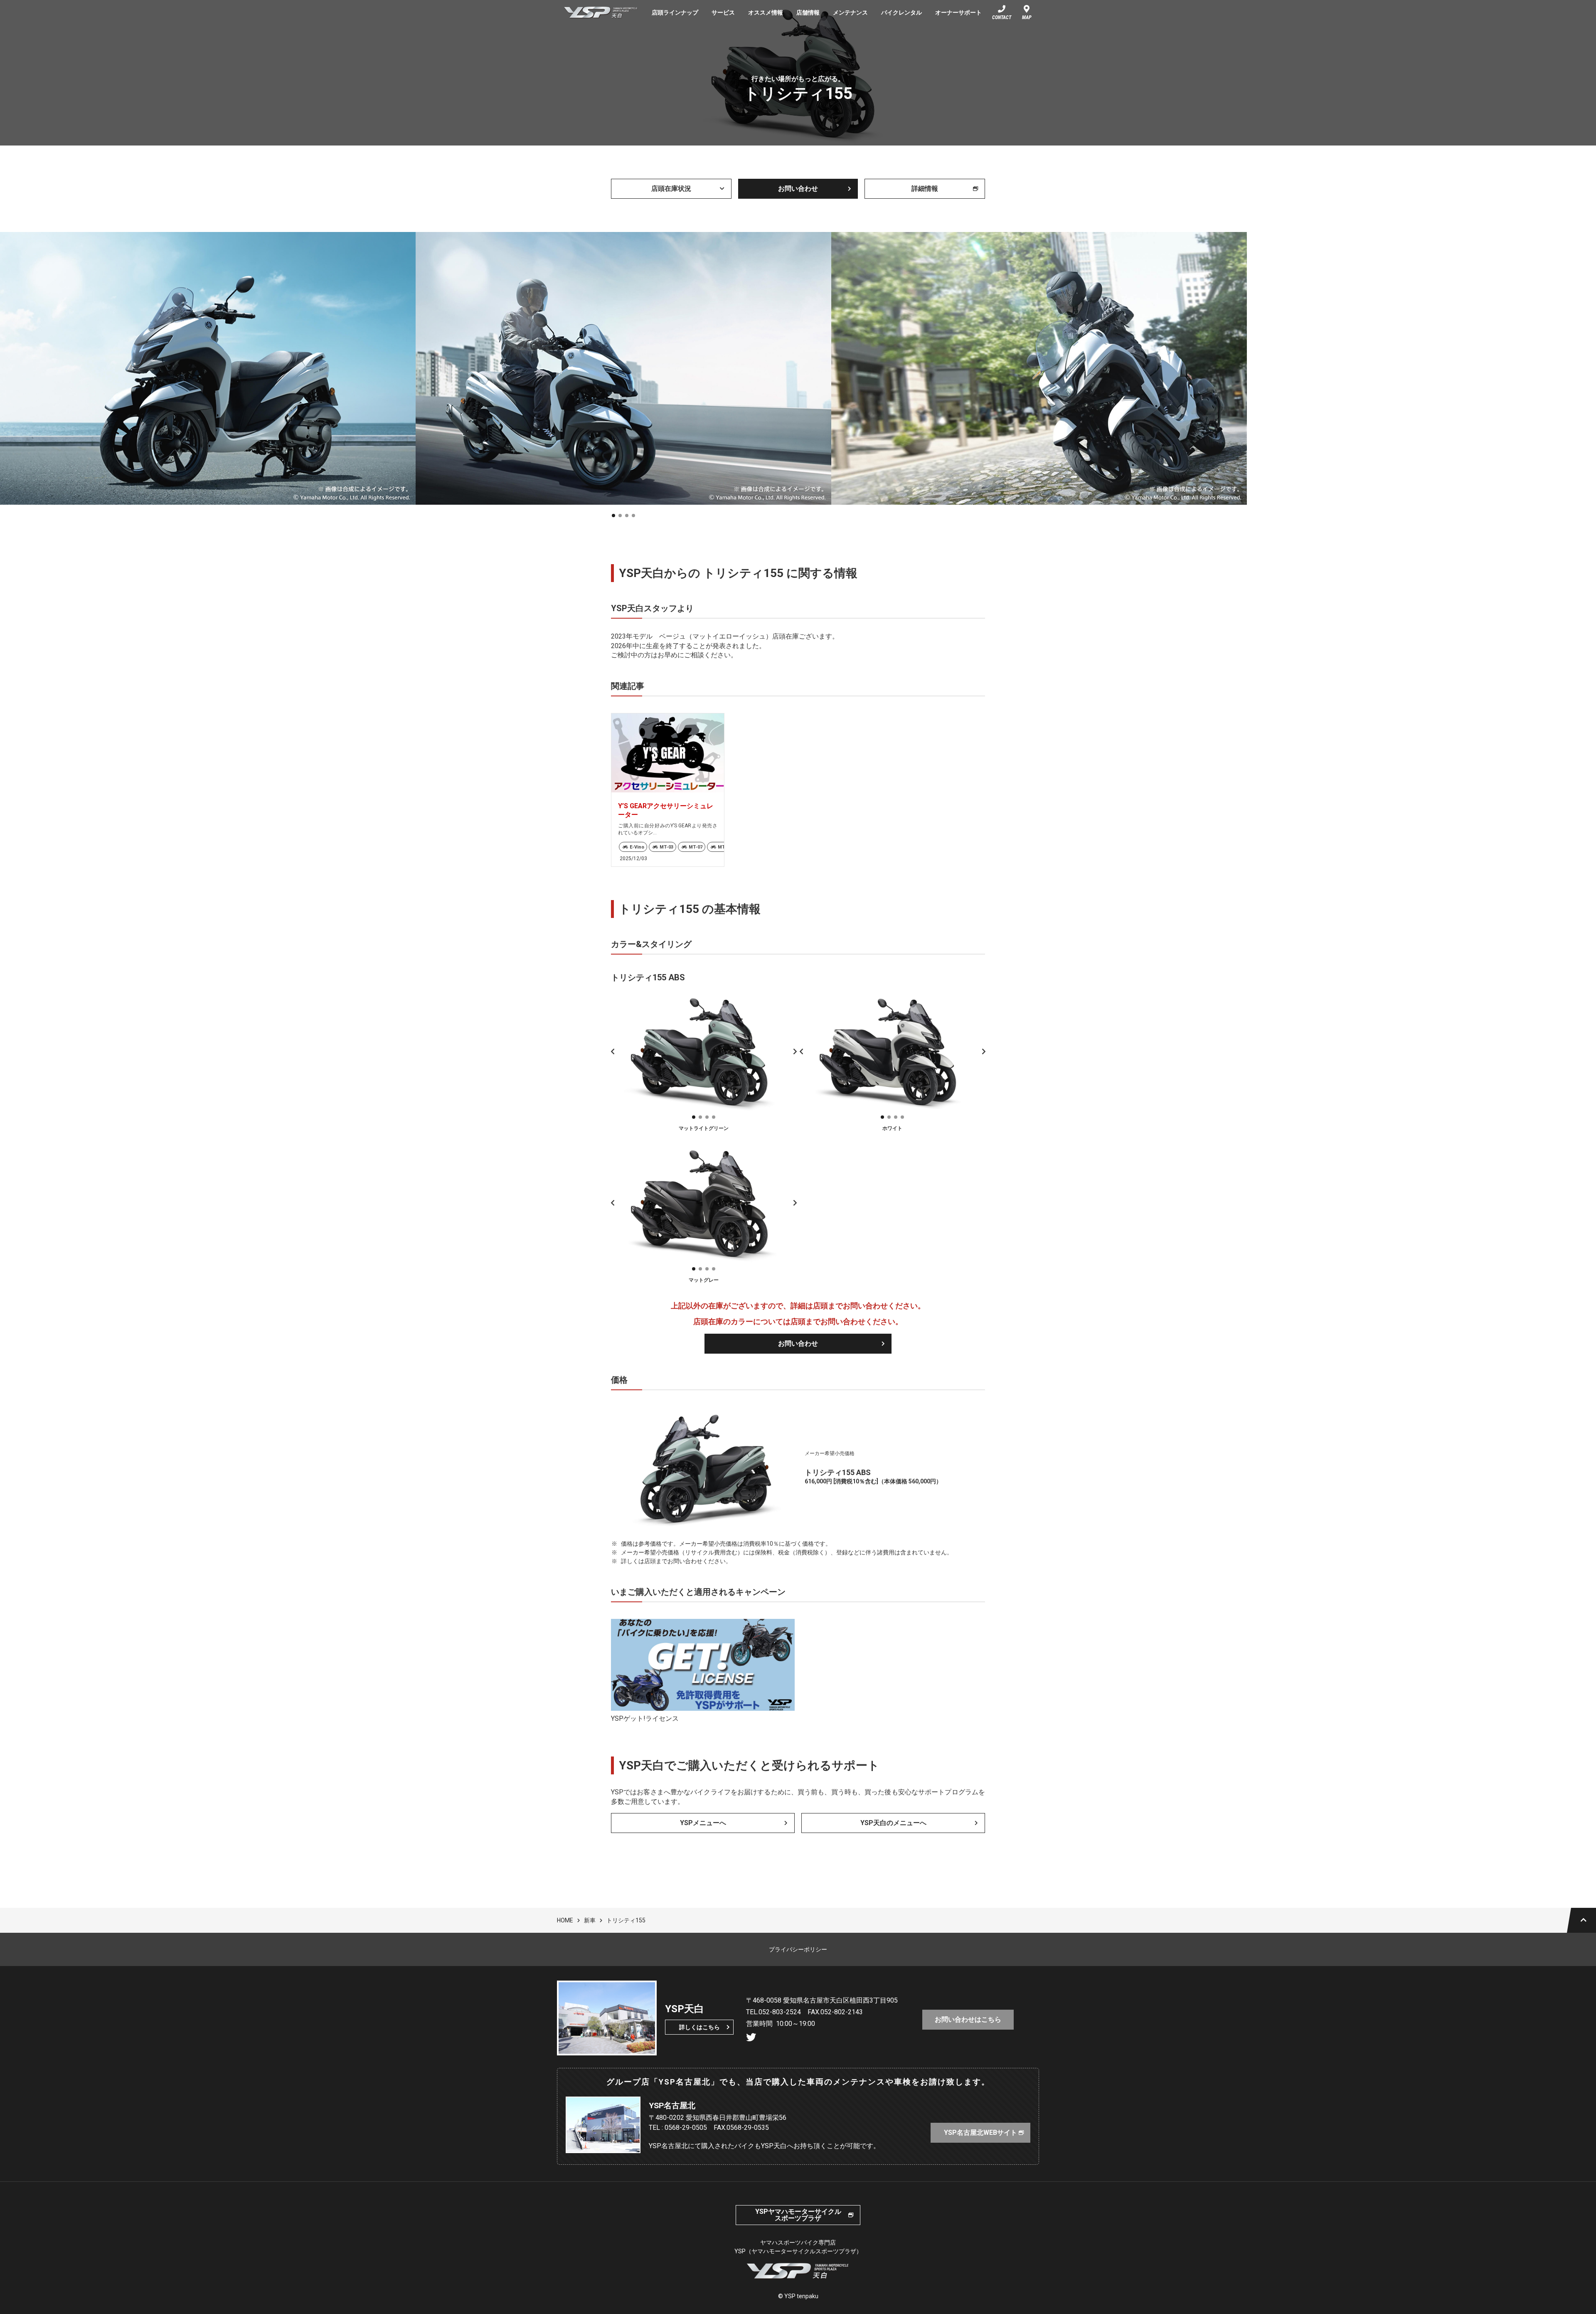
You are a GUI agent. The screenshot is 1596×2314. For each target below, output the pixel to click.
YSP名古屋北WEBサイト (984, 2133)
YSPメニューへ (703, 1823)
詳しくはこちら (699, 2027)
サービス (723, 12)
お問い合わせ (798, 189)
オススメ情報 (766, 12)
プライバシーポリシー (798, 1949)
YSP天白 (601, 12)
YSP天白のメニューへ (893, 1823)
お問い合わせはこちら (968, 2019)
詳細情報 (925, 189)
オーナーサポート (958, 12)
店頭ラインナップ (675, 12)
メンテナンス (850, 12)
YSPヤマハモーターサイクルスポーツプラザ (798, 2215)
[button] (613, 516)
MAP (1027, 17)
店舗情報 (808, 12)
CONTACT (1002, 17)
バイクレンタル (901, 12)
